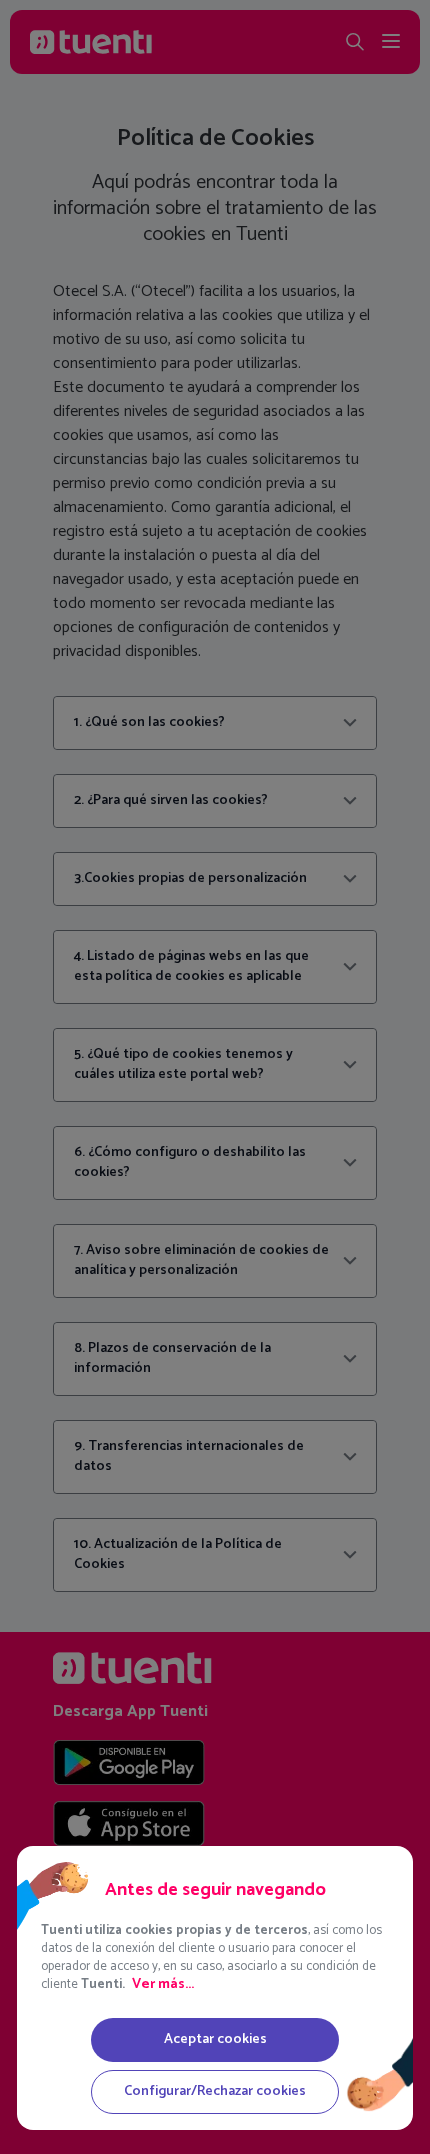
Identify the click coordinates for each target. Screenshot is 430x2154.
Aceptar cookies (215, 2039)
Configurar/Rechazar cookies (215, 2091)
